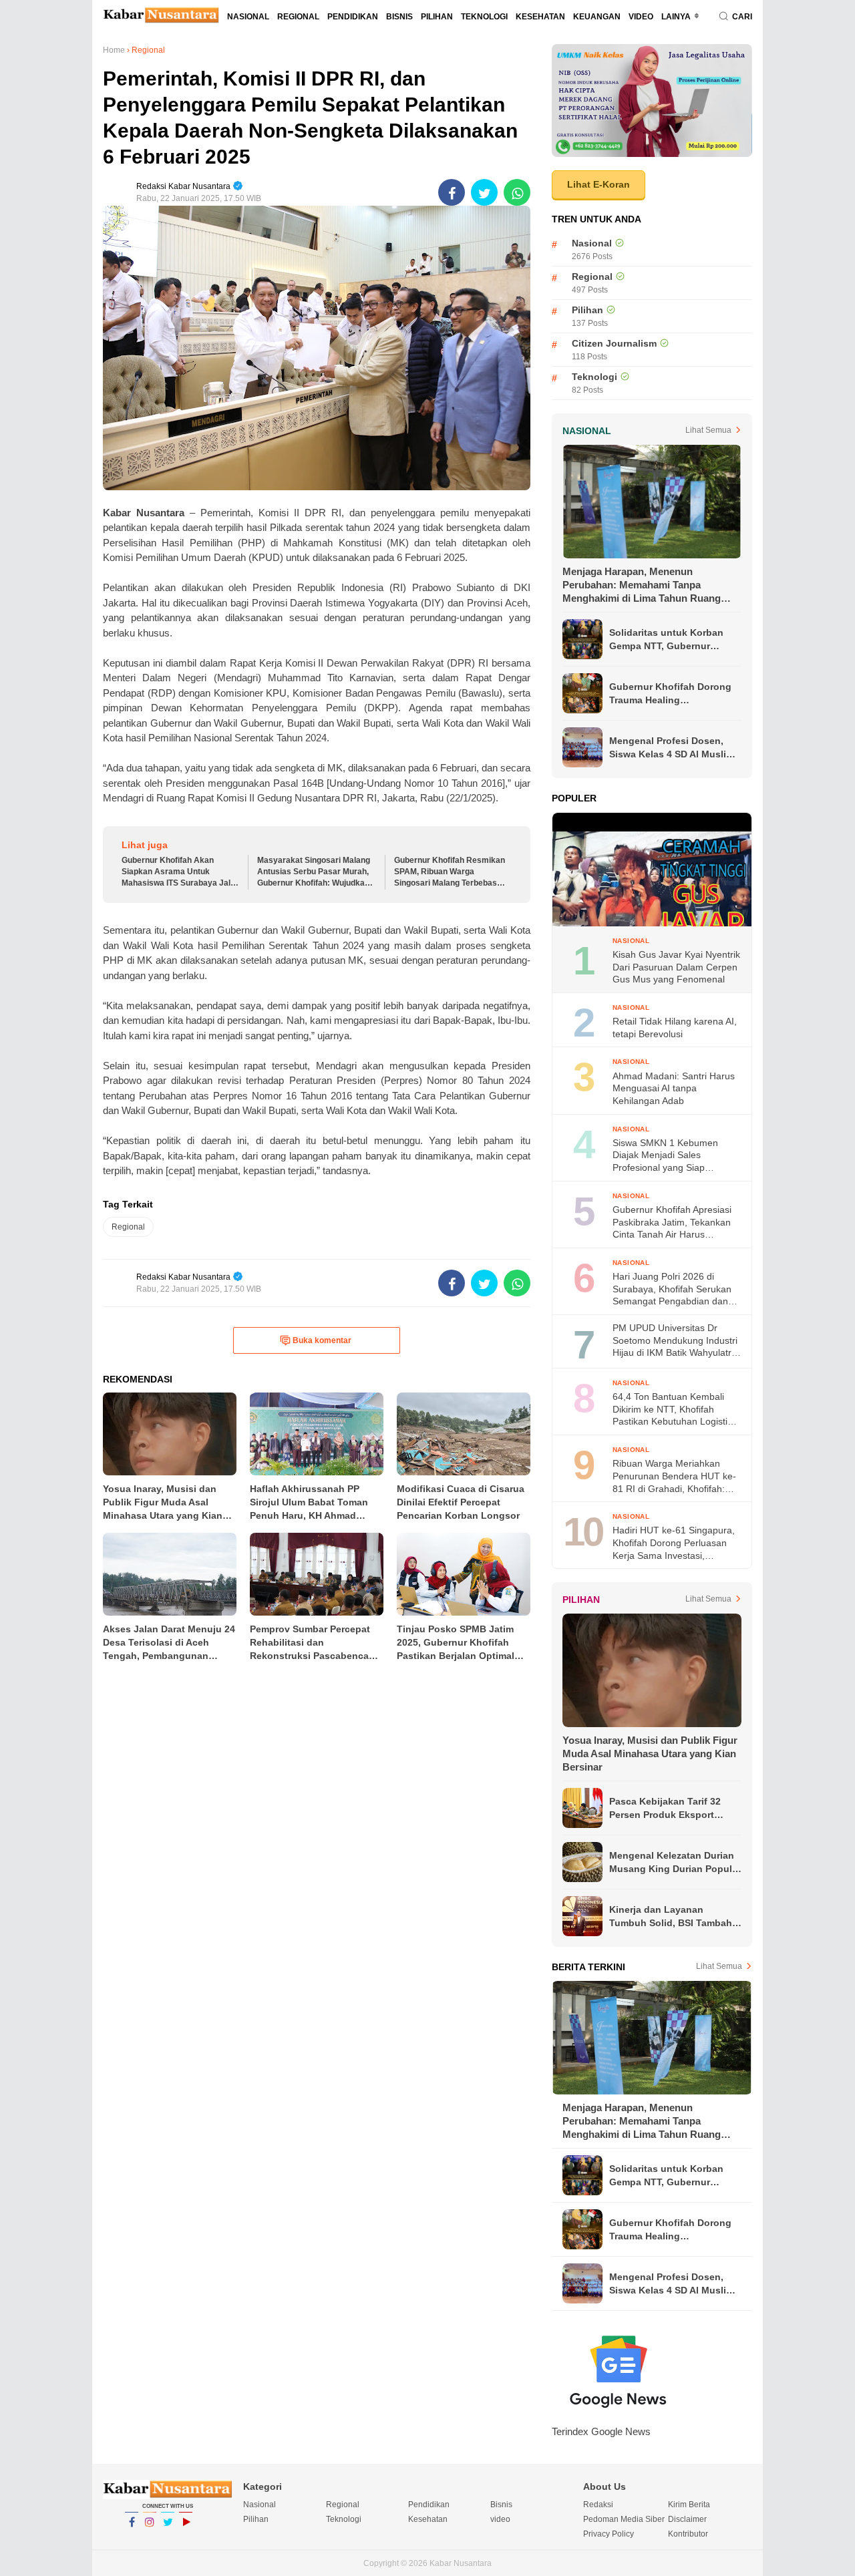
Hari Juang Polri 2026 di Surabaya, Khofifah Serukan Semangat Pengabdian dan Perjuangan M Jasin (672, 1289)
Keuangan (597, 17)
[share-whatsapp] (517, 192)
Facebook (132, 2539)
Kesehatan (540, 17)
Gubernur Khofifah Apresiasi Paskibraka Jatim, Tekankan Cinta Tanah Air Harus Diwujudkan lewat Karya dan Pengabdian (672, 1223)
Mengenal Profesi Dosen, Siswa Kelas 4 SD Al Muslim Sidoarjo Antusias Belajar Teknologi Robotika (672, 748)
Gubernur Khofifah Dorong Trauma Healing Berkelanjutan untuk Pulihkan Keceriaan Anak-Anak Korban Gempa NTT (670, 694)
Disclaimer (687, 2519)
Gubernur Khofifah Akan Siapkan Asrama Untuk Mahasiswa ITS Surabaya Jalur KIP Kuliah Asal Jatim (180, 872)
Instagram (150, 2539)
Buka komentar (322, 1340)
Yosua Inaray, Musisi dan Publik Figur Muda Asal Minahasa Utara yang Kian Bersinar (650, 1754)
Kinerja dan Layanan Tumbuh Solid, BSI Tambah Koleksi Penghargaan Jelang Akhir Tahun (675, 1917)
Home (114, 50)
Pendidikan (353, 17)
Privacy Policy (609, 2534)
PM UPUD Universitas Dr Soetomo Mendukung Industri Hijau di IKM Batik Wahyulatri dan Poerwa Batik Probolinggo (676, 1341)
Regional (298, 17)
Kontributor (688, 2534)
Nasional (248, 17)
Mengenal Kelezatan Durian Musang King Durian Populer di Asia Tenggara (675, 1863)
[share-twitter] (484, 192)
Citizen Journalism (614, 343)
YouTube (186, 2539)
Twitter (168, 2539)
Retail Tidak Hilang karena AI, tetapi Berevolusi (675, 1028)
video (641, 17)
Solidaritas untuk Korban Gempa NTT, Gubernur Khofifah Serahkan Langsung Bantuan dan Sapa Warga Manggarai (666, 640)
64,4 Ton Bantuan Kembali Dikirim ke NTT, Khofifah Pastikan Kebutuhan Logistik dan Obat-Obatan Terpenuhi (672, 1410)
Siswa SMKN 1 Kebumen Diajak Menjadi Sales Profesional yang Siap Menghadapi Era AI (665, 1156)
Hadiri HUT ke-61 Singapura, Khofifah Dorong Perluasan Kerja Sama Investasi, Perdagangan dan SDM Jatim (675, 1543)
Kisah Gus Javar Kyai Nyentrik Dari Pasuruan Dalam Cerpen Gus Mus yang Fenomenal (676, 967)
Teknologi (484, 17)
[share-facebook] (452, 192)
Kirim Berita (689, 2505)
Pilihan (437, 17)
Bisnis (399, 17)
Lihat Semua (708, 430)
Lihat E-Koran (598, 184)
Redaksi (598, 2505)
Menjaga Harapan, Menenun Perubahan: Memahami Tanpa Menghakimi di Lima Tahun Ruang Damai (642, 585)
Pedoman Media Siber (624, 2519)
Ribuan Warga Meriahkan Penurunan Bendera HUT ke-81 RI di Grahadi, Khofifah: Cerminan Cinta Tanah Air (674, 1476)
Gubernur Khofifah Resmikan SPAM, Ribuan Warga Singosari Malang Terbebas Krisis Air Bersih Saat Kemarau (450, 872)
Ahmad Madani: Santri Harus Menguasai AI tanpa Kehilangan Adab (674, 1088)
